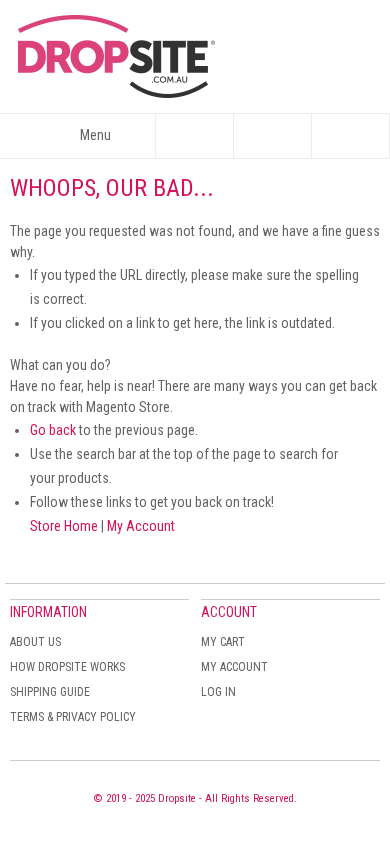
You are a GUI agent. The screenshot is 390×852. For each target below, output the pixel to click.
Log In (218, 692)
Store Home (64, 526)
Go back (53, 430)
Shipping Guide (50, 692)
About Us (35, 642)
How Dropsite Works (67, 667)
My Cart (223, 642)
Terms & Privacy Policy (73, 717)
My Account (141, 526)
